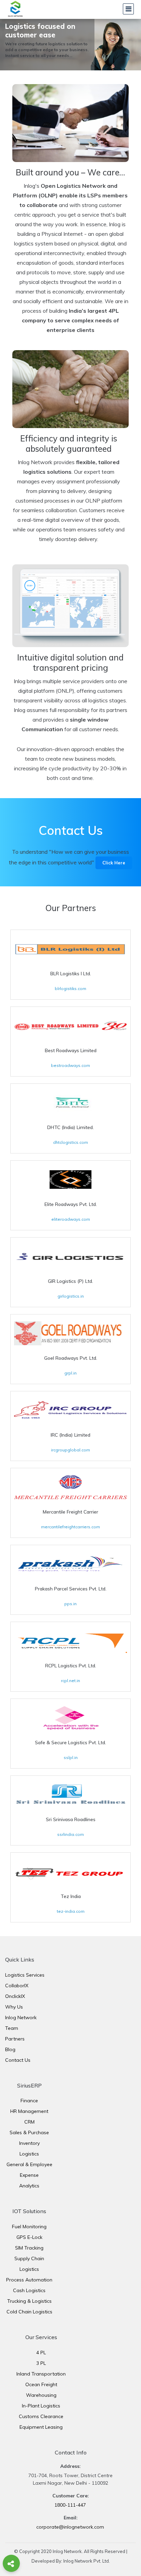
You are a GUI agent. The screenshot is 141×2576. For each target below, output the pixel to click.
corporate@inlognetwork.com (70, 2527)
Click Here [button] (114, 863)
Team (12, 2028)
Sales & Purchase (29, 2132)
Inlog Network (21, 2017)
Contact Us (18, 2060)
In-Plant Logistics (41, 2406)
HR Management (29, 2111)
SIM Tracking (29, 2248)
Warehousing (41, 2395)
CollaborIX (17, 1986)
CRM (29, 2122)
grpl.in (70, 1373)
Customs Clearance (41, 2416)
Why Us (14, 2007)
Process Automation (29, 2280)
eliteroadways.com (71, 1219)
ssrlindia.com (70, 1834)
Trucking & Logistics (29, 2301)
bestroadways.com (70, 1065)
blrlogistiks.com (70, 988)
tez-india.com (71, 1911)
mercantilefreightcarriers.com (70, 1527)
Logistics (29, 2154)
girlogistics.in (71, 1296)
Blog (10, 2049)
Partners (15, 2039)
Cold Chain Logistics (29, 2312)
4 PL (41, 2353)
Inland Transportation (41, 2374)
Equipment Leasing (41, 2427)
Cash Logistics (29, 2290)
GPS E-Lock (29, 2237)
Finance (29, 2101)
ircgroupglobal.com (70, 1450)
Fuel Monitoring (29, 2227)
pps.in (70, 1604)
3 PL (41, 2363)
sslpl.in (71, 1757)
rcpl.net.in (70, 1681)
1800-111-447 (70, 2505)
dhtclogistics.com (70, 1142)
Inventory (29, 2143)
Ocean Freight (41, 2384)
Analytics (29, 2186)
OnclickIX (15, 1996)
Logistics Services (25, 1975)
